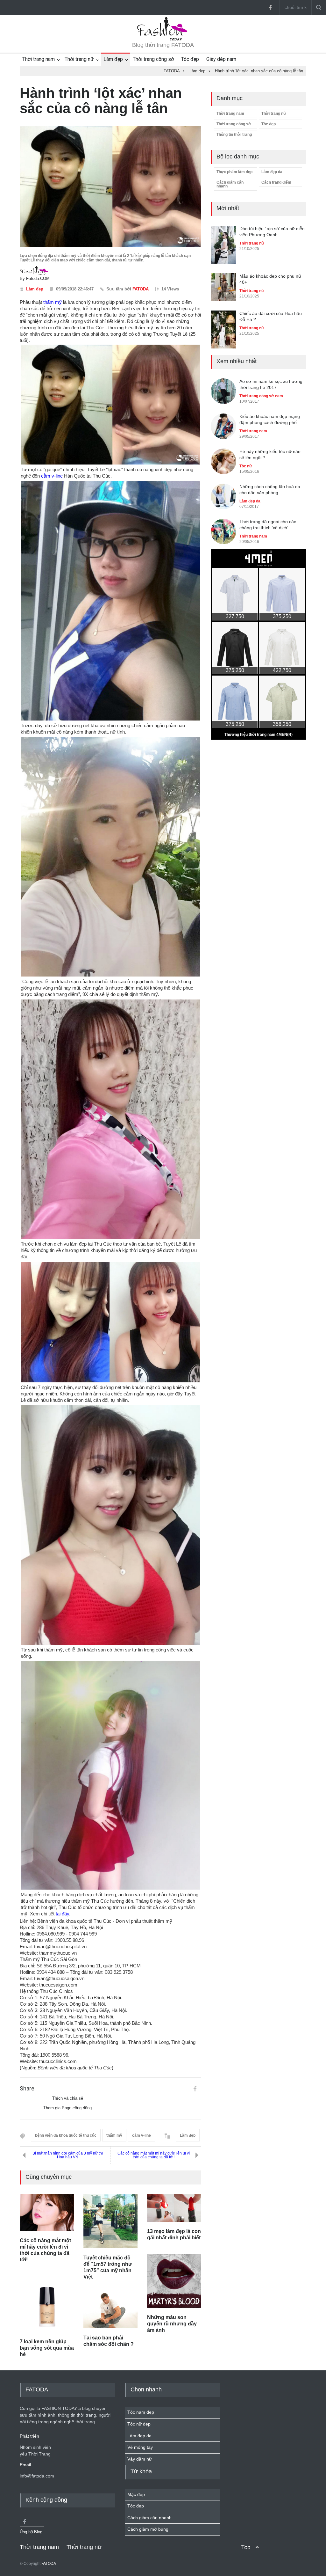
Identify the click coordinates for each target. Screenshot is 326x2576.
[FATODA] (163, 40)
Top (246, 2547)
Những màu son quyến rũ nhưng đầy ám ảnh (172, 2324)
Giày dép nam (221, 59)
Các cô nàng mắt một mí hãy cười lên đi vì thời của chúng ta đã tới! (154, 2155)
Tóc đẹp (190, 59)
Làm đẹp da (272, 172)
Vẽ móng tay (140, 2447)
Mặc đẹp (136, 2494)
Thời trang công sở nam (261, 396)
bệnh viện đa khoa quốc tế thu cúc (66, 2135)
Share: (28, 2089)
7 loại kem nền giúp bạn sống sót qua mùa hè (47, 2348)
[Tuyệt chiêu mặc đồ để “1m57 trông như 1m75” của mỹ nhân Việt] (110, 2221)
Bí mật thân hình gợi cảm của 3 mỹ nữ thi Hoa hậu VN (68, 2155)
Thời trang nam (39, 59)
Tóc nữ (246, 466)
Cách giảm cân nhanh (230, 184)
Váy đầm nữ (140, 2459)
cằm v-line (52, 476)
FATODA (141, 289)
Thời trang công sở (153, 59)
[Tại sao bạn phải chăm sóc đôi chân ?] (110, 2311)
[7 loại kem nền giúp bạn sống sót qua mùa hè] (47, 2304)
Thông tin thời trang (234, 135)
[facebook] (270, 7)
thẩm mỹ (53, 302)
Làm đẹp (113, 59)
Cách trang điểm (276, 182)
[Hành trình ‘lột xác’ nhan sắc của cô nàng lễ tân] (110, 187)
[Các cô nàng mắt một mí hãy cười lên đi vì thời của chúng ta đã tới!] (47, 2213)
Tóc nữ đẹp (139, 2424)
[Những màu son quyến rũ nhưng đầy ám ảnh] (174, 2281)
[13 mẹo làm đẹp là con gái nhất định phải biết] (174, 2208)
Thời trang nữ (79, 59)
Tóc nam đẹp (141, 2412)
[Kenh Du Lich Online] (195, 2089)
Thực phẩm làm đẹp (234, 172)
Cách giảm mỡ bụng (148, 2529)
